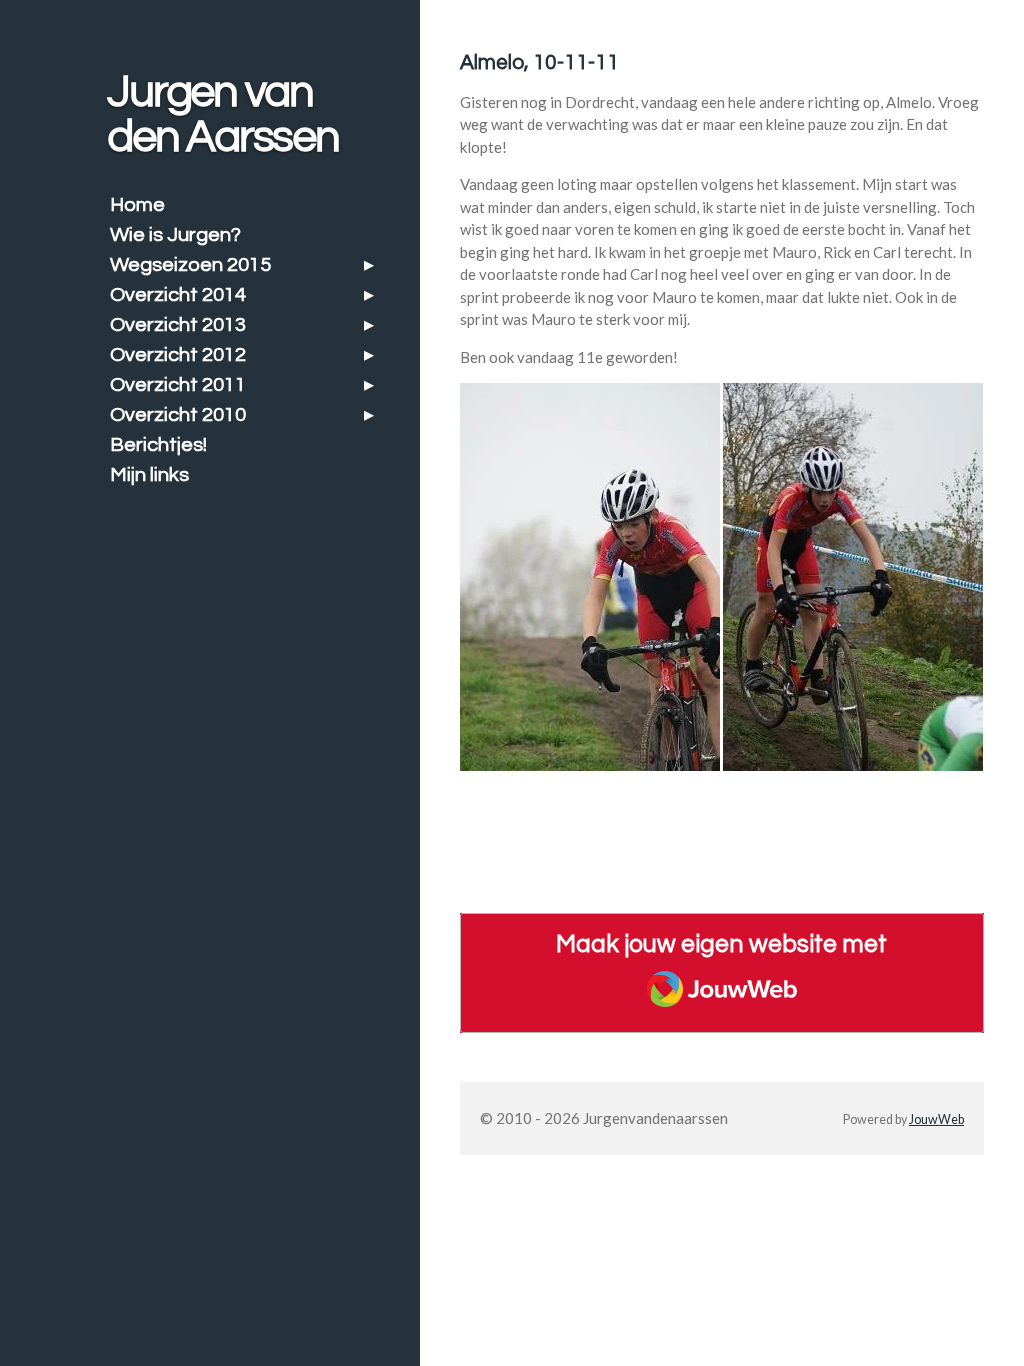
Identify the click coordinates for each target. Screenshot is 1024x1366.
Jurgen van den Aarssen (222, 114)
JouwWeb (936, 1119)
